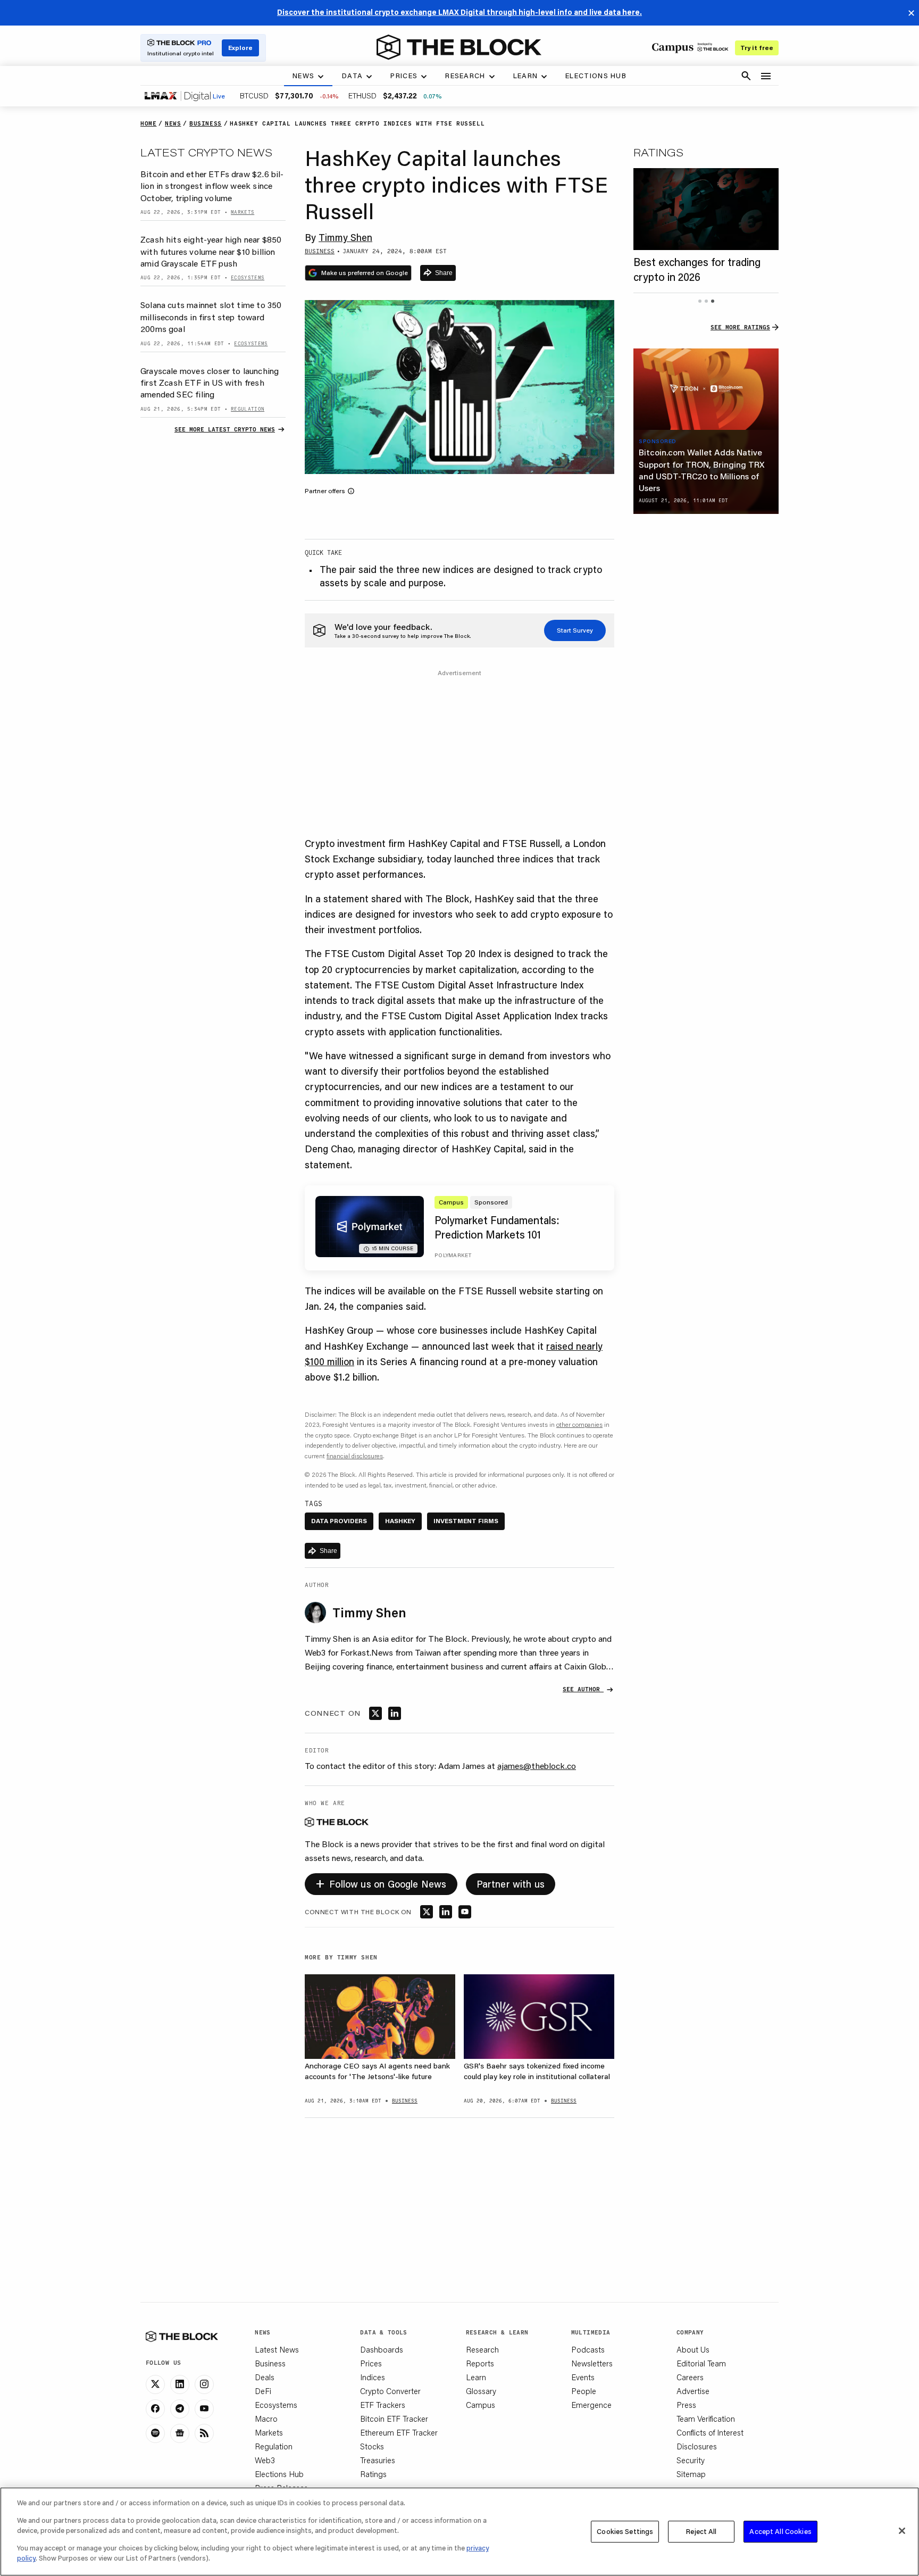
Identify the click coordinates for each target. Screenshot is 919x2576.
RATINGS (658, 152)
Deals (265, 2377)
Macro (266, 2419)
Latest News (277, 2349)
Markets (269, 2432)
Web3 (265, 2460)
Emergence (591, 2405)
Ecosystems (276, 2405)
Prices (371, 2363)
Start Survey (575, 630)
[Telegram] (180, 2409)
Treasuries (378, 2460)
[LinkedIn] (180, 2384)
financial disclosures (355, 1456)
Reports (480, 2363)
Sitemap (691, 2474)
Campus (481, 2405)
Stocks (372, 2446)
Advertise (693, 2391)
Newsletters (592, 2363)
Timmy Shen (345, 237)
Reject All (701, 2531)
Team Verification (706, 2419)
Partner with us (511, 1884)
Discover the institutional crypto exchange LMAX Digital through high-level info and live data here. (459, 12)
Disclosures (697, 2446)
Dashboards (382, 2349)
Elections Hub (279, 2474)
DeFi (263, 2391)
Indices (373, 2377)
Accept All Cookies (780, 2531)
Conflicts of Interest (710, 2432)
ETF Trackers (383, 2405)
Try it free (757, 48)
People (584, 2391)
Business (270, 2363)
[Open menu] (766, 76)
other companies (579, 1424)
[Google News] (180, 2433)
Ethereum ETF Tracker (399, 2432)
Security (691, 2460)
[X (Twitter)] (155, 2384)
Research (482, 2349)
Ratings (373, 2474)
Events (583, 2377)
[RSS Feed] (204, 2433)
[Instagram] (204, 2384)
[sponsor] (706, 389)
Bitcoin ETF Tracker (394, 2419)
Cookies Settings (625, 2531)
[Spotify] (155, 2433)
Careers (690, 2377)
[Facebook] (155, 2409)
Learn (476, 2377)
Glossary (481, 2391)
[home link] (459, 47)
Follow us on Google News (381, 1883)
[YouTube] (204, 2409)
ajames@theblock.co (537, 1765)
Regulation (274, 2446)
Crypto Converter (390, 2391)
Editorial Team (701, 2363)
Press (686, 2405)
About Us (693, 2349)
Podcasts (588, 2349)
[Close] (902, 2531)
